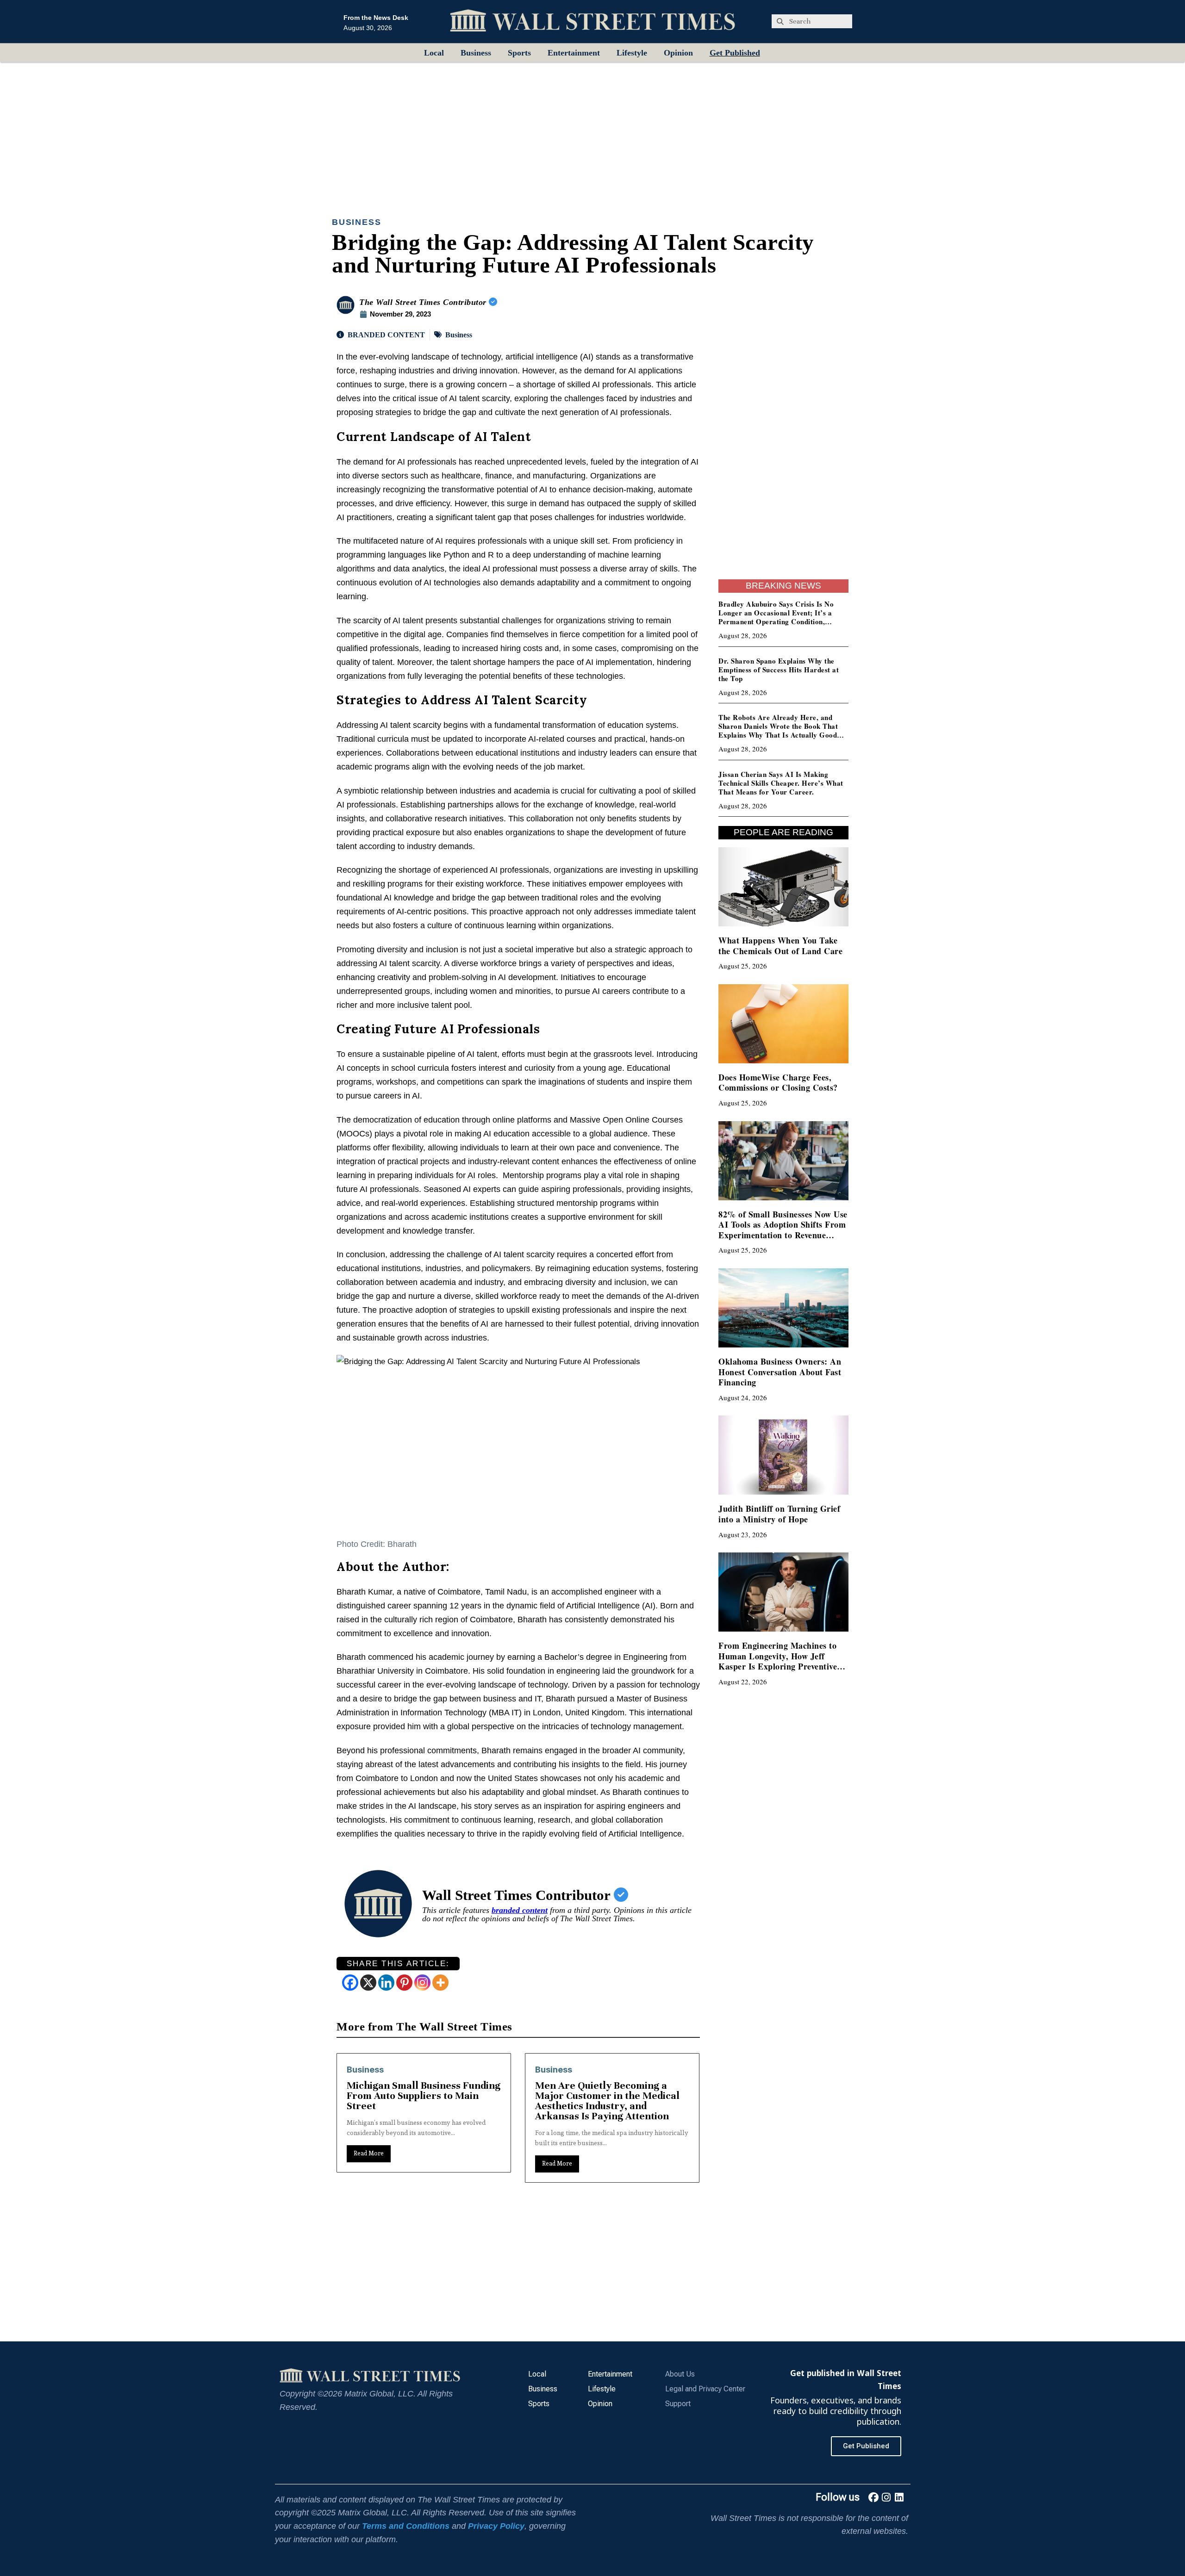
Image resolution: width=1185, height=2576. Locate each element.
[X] (368, 1983)
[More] (440, 1983)
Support (678, 2404)
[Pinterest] (404, 1983)
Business (476, 53)
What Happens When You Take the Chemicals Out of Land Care (780, 946)
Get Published (735, 53)
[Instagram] (422, 1983)
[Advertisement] (592, 131)
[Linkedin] (386, 1983)
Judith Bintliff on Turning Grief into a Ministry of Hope (779, 1514)
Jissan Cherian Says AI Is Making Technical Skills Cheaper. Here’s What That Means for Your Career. (781, 783)
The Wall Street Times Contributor (424, 302)
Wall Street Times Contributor (518, 1895)
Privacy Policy (496, 2526)
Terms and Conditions (406, 2526)
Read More (369, 2163)
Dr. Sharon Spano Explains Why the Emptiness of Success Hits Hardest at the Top (779, 670)
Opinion (678, 53)
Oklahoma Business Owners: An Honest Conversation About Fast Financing (780, 1372)
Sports (519, 53)
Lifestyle (632, 53)
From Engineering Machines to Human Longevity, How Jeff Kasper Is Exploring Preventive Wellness (778, 1661)
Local (434, 53)
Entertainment (574, 53)
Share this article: (398, 1964)
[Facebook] (350, 1983)
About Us (680, 2374)
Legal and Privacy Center (705, 2389)
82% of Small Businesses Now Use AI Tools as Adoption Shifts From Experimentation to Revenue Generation (783, 1230)
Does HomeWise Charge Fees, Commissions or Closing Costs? (778, 1083)
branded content (520, 1910)
